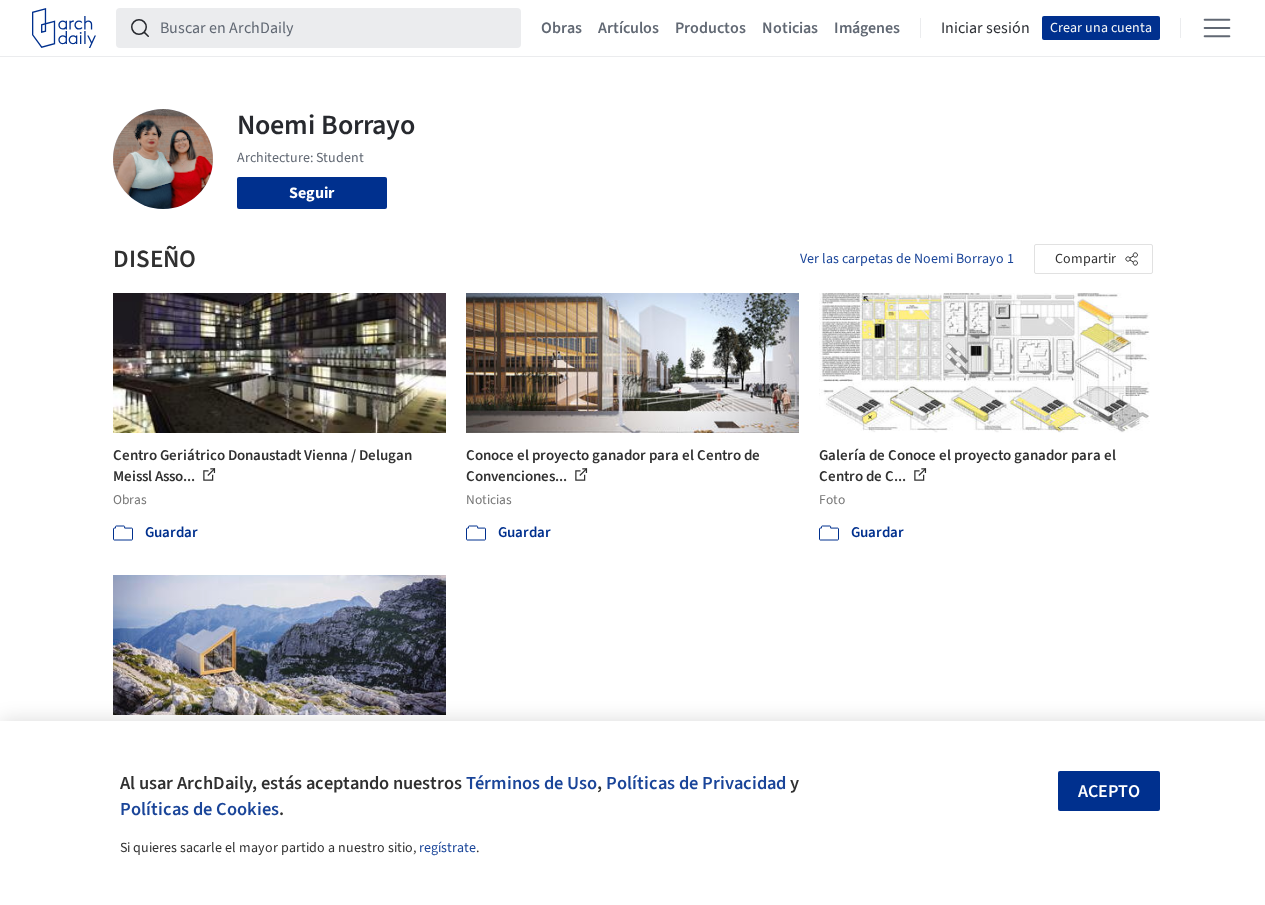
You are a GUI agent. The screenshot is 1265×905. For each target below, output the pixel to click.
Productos (710, 28)
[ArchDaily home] (64, 28)
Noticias (790, 28)
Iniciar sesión (985, 28)
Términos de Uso (531, 783)
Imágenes (867, 28)
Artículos (628, 28)
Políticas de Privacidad (696, 783)
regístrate (447, 848)
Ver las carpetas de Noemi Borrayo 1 (907, 259)
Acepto (1109, 791)
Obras (561, 28)
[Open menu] (1217, 28)
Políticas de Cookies (199, 809)
